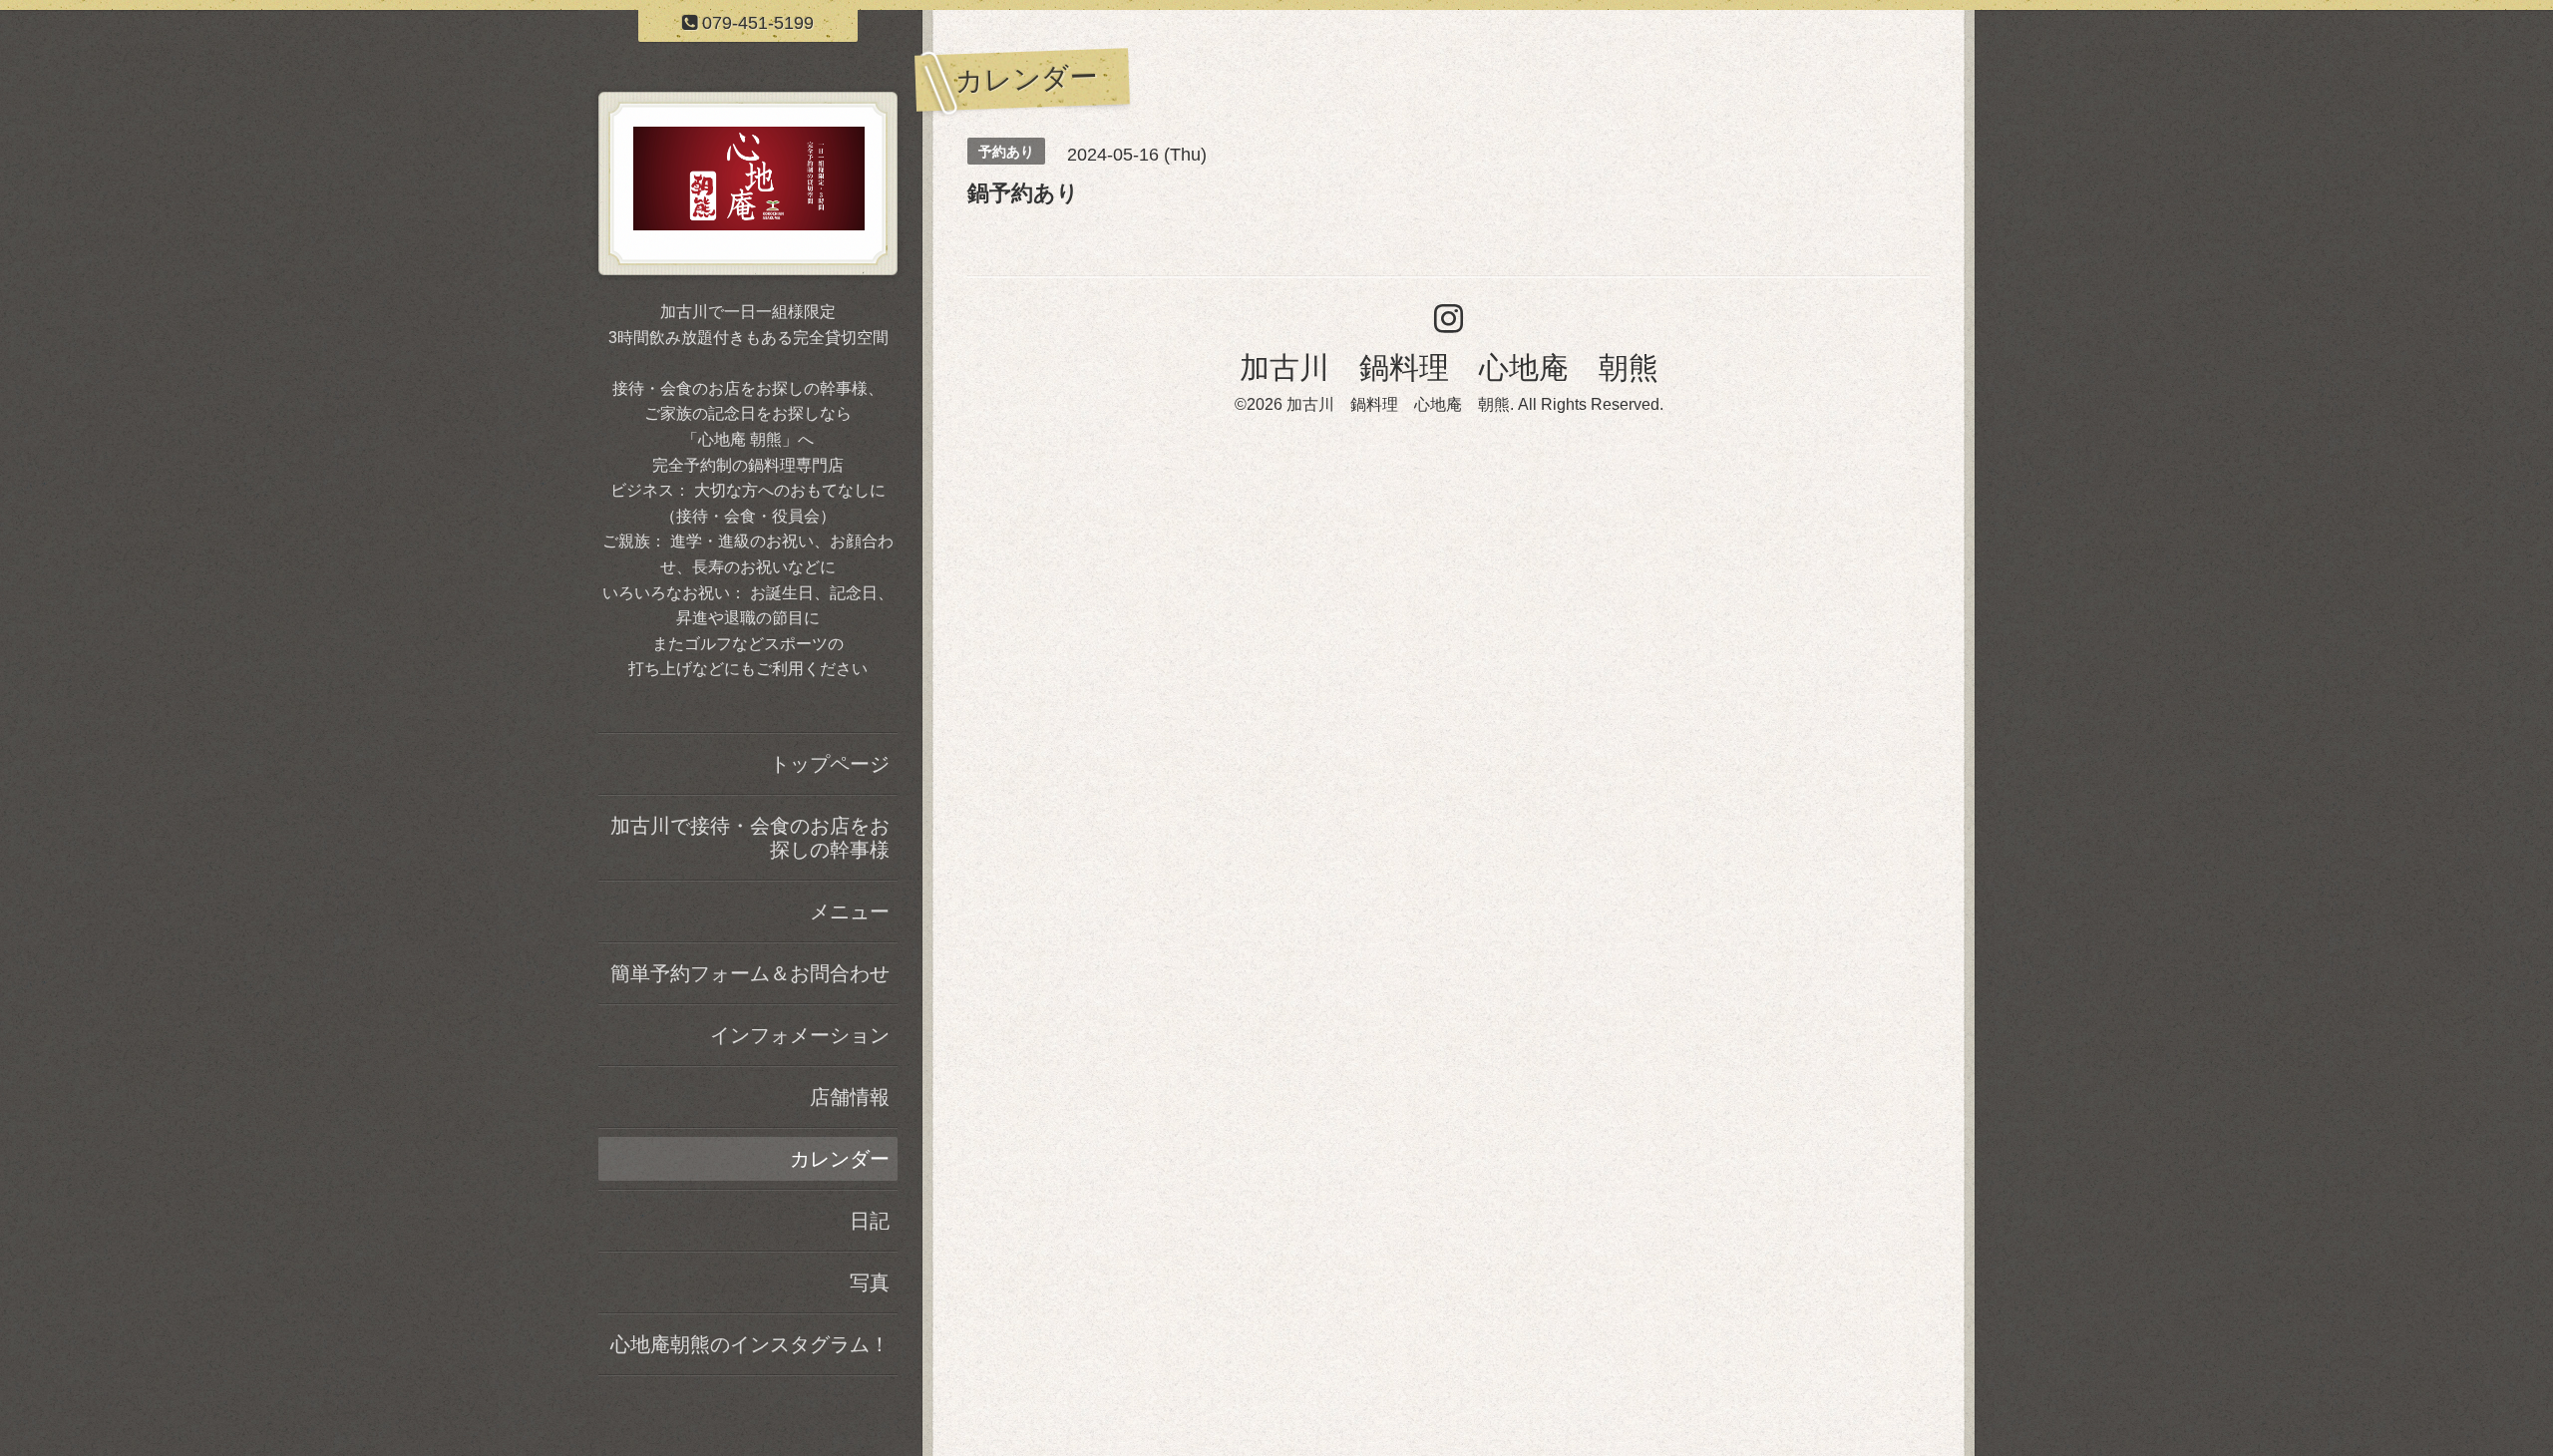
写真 (870, 1282)
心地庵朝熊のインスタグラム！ (750, 1344)
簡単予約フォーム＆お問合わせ (750, 973)
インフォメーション (800, 1035)
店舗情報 (850, 1097)
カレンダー (840, 1159)
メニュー (850, 911)
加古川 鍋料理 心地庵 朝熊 (1449, 367)
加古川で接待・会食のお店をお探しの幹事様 (750, 838)
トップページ (830, 764)
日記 (870, 1221)
